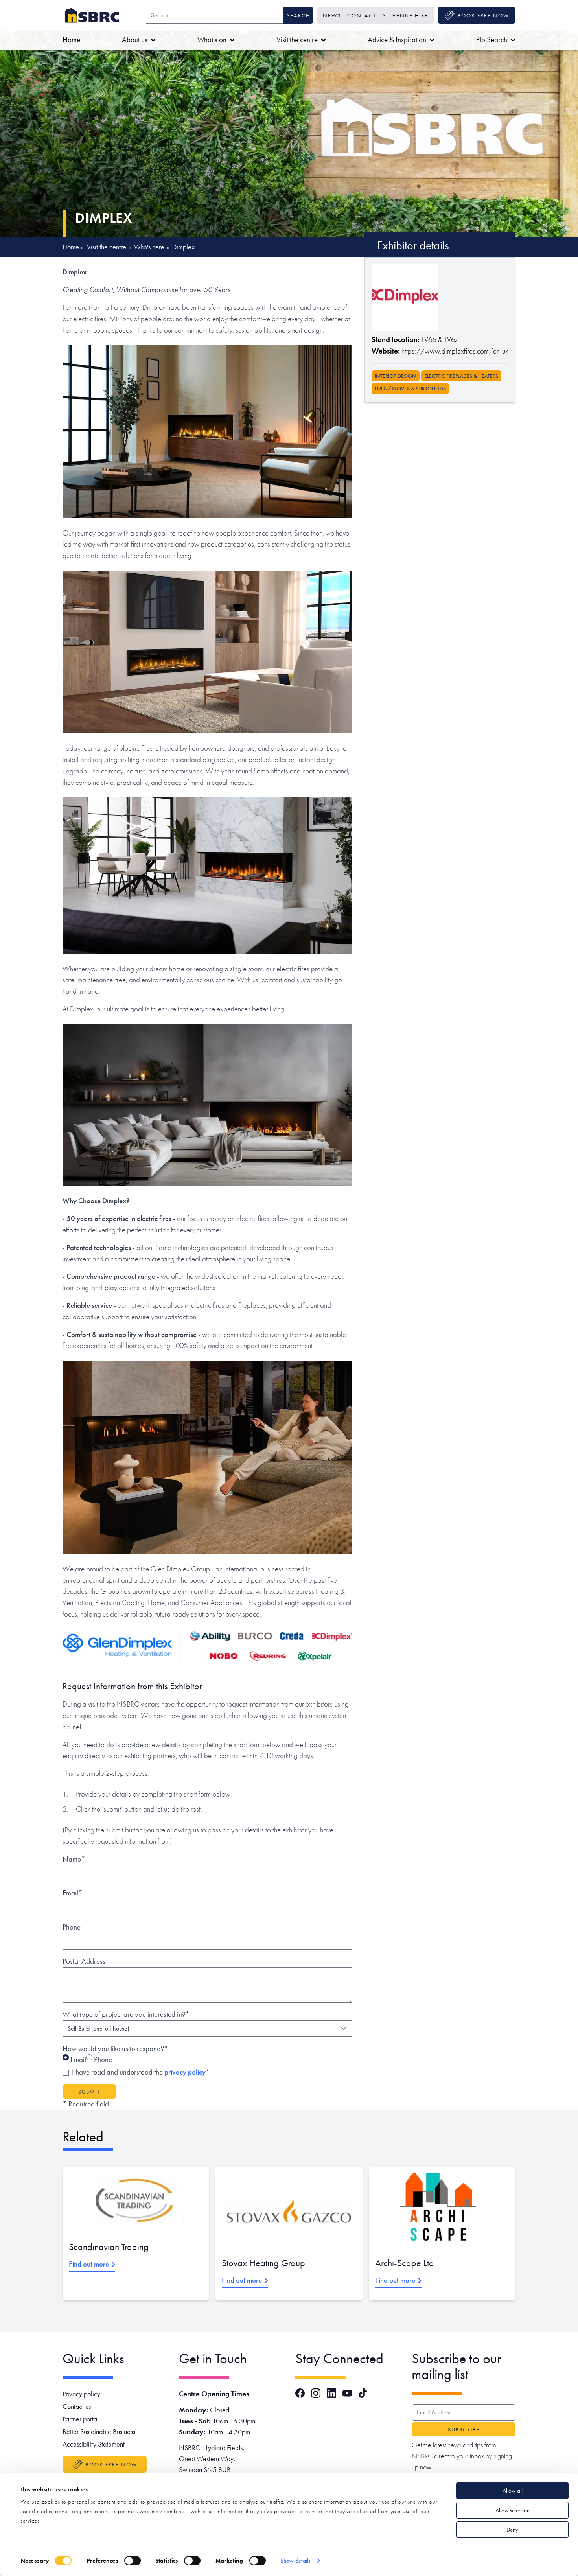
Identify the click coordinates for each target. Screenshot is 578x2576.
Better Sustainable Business (99, 2431)
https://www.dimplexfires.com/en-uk (455, 351)
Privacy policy (81, 2394)
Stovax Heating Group (263, 2263)
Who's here (149, 247)
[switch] (133, 2561)
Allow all (513, 2491)
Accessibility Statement (94, 2444)
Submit (89, 2092)
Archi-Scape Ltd (405, 2263)
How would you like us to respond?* (115, 2048)
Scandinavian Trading (109, 2247)
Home (71, 40)
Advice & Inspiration (397, 40)
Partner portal (81, 2419)
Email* (73, 1893)
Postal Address (84, 1961)
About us (135, 40)
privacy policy (185, 2072)
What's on (212, 40)
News (332, 15)
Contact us (367, 15)
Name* (74, 1859)
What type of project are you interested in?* (126, 2014)
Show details (295, 2561)
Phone (72, 1927)
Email (77, 2060)
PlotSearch (492, 40)
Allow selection (513, 2510)
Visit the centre (297, 40)
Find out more (89, 2264)
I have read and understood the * (141, 2072)
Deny (512, 2530)
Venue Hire (410, 15)
